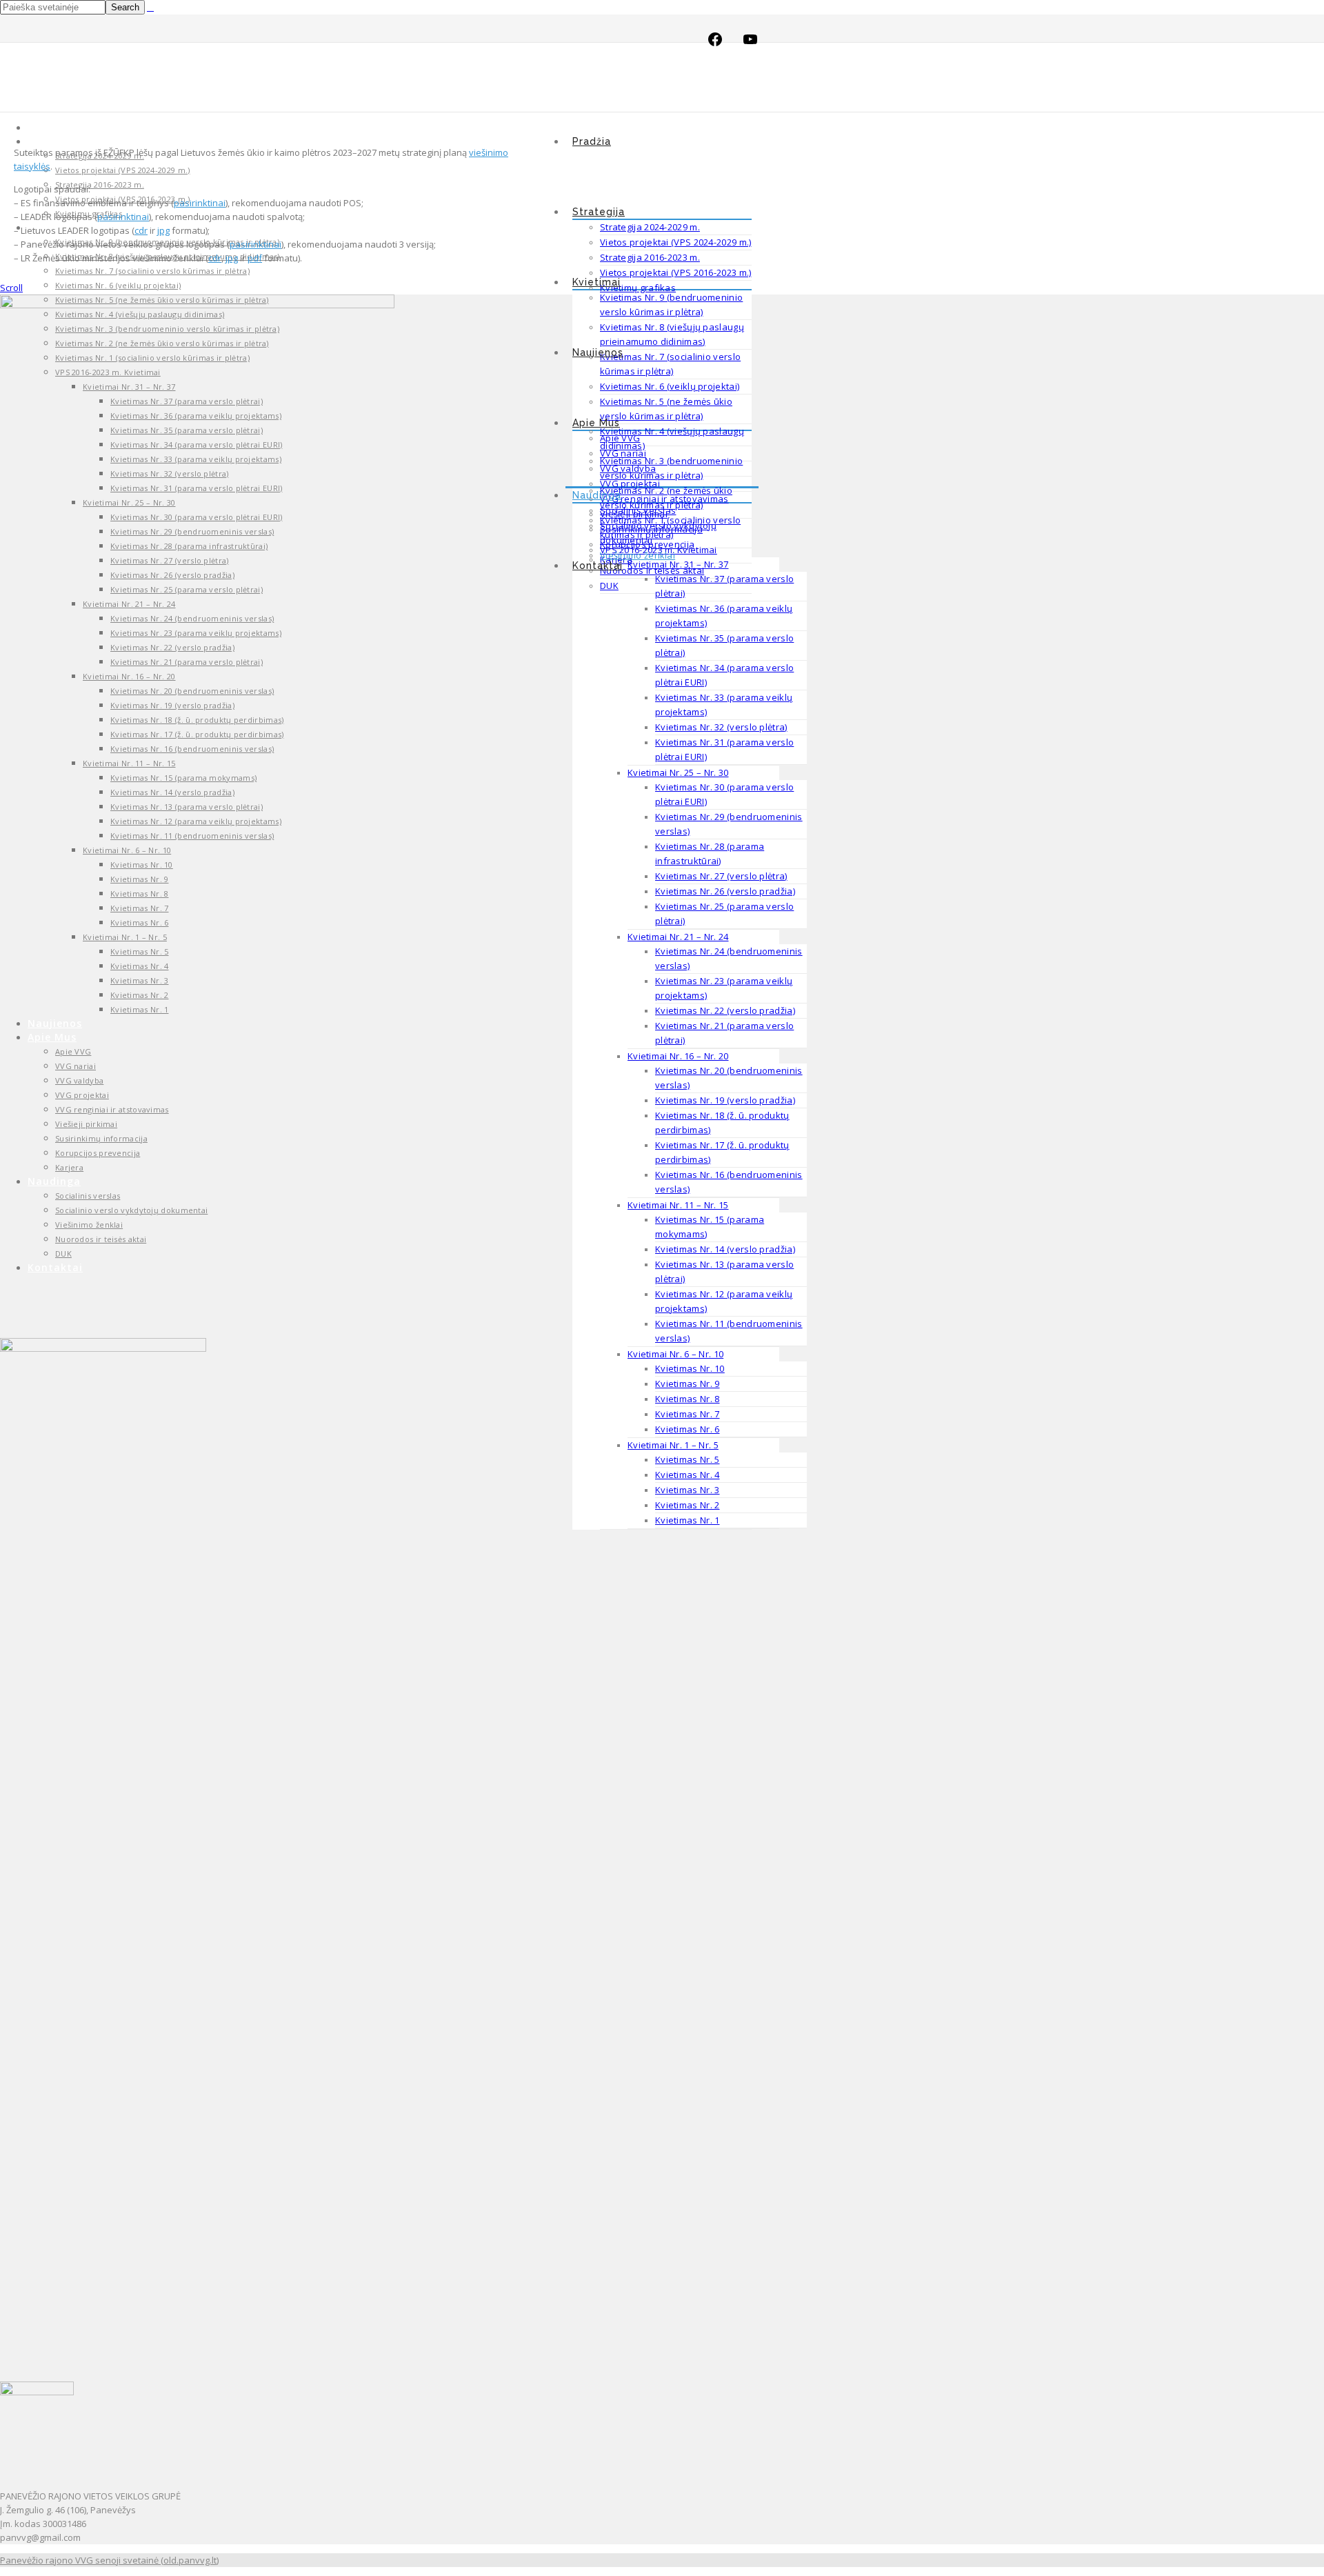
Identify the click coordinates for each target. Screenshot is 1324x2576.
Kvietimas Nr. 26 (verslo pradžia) (725, 891)
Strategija (599, 212)
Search (125, 7)
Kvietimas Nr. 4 (688, 1475)
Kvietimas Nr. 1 (688, 1520)
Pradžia (592, 141)
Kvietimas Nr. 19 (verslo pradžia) (725, 1100)
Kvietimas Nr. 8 (688, 1399)
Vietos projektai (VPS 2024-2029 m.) (676, 242)
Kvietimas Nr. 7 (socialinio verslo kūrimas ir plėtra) (152, 271)
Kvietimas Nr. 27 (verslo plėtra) (721, 876)
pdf (255, 258)
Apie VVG (620, 438)
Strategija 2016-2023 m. (650, 257)
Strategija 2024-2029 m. (650, 227)
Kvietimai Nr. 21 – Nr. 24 (678, 937)
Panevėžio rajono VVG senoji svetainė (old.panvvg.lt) (109, 2560)
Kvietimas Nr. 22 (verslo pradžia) (725, 1010)
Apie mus (596, 423)
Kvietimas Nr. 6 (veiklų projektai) (670, 386)
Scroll (11, 288)
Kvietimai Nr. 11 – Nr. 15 (678, 1205)
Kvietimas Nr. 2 (688, 1505)
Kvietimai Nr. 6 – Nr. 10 (675, 1354)
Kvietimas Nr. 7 (688, 1414)
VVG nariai (623, 453)
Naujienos (598, 352)
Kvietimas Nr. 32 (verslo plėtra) (721, 727)
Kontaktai (598, 566)
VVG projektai (630, 483)
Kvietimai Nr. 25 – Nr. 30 (678, 772)
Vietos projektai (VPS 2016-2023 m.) (676, 272)
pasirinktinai (200, 203)
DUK (609, 586)
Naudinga (597, 495)
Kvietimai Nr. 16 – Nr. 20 (678, 1056)
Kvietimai (596, 282)
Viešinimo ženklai (638, 555)
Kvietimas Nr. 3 (688, 1490)
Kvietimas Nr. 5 (688, 1459)
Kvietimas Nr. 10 (690, 1368)
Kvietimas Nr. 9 (688, 1384)
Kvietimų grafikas (638, 288)
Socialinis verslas (638, 510)
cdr (141, 230)
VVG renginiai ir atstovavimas (664, 499)
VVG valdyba (628, 468)
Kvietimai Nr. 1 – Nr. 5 (673, 1445)
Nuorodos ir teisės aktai (652, 570)
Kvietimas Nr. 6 (688, 1429)
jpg (163, 230)
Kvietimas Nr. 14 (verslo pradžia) (725, 1249)
